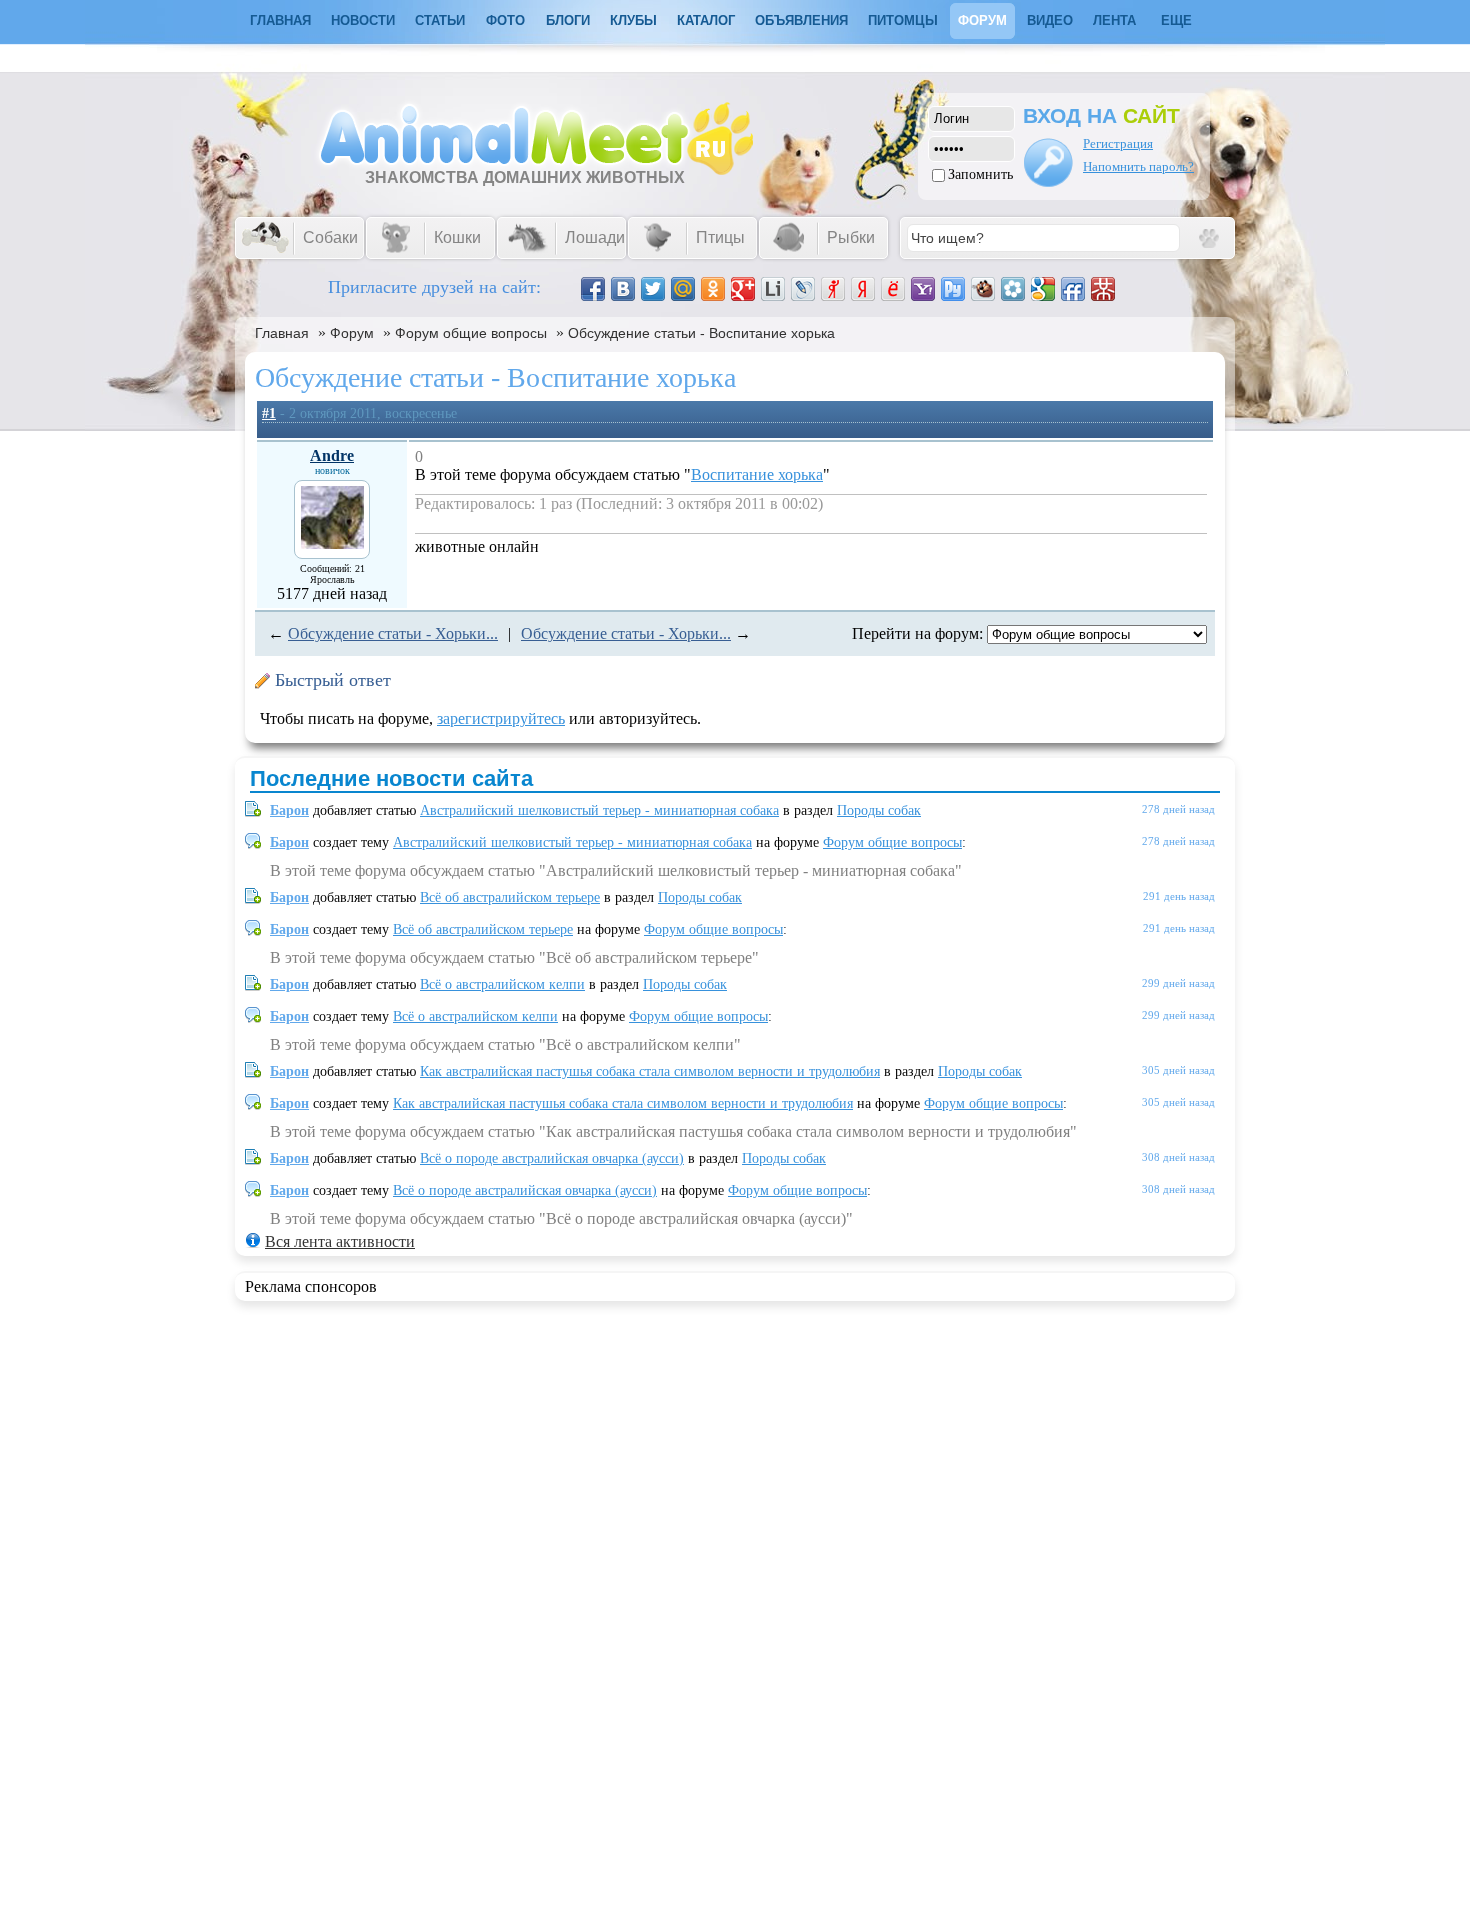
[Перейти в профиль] (332, 543)
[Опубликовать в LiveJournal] (803, 289)
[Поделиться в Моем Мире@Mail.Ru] (683, 289)
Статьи (440, 20)
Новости (363, 20)
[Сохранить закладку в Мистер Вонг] (1103, 289)
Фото (505, 20)
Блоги (568, 20)
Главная (282, 333)
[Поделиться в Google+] (743, 289)
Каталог (706, 20)
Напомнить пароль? (1138, 166)
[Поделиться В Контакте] (623, 289)
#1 (269, 413)
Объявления (801, 20)
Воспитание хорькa (757, 474)
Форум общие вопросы (471, 333)
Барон (289, 810)
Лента (1114, 20)
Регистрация (1118, 143)
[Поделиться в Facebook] (593, 289)
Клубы (633, 20)
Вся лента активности (340, 1241)
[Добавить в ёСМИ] (893, 289)
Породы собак (879, 810)
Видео (1050, 20)
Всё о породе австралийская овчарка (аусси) (552, 1158)
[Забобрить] (983, 289)
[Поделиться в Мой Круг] (1013, 289)
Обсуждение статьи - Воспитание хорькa (701, 333)
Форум (982, 20)
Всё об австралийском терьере (510, 897)
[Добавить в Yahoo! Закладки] (923, 289)
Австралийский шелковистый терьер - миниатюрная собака (599, 810)
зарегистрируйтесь (501, 718)
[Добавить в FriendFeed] (1073, 289)
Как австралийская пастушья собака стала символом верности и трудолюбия (650, 1071)
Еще (1176, 20)
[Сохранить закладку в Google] (1043, 289)
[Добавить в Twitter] (653, 289)
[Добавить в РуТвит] (953, 289)
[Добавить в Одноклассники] (713, 289)
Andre (332, 455)
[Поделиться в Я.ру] (833, 289)
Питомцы (903, 20)
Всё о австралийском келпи (502, 984)
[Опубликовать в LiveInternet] (773, 289)
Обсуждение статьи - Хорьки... (393, 633)
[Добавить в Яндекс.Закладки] (863, 289)
